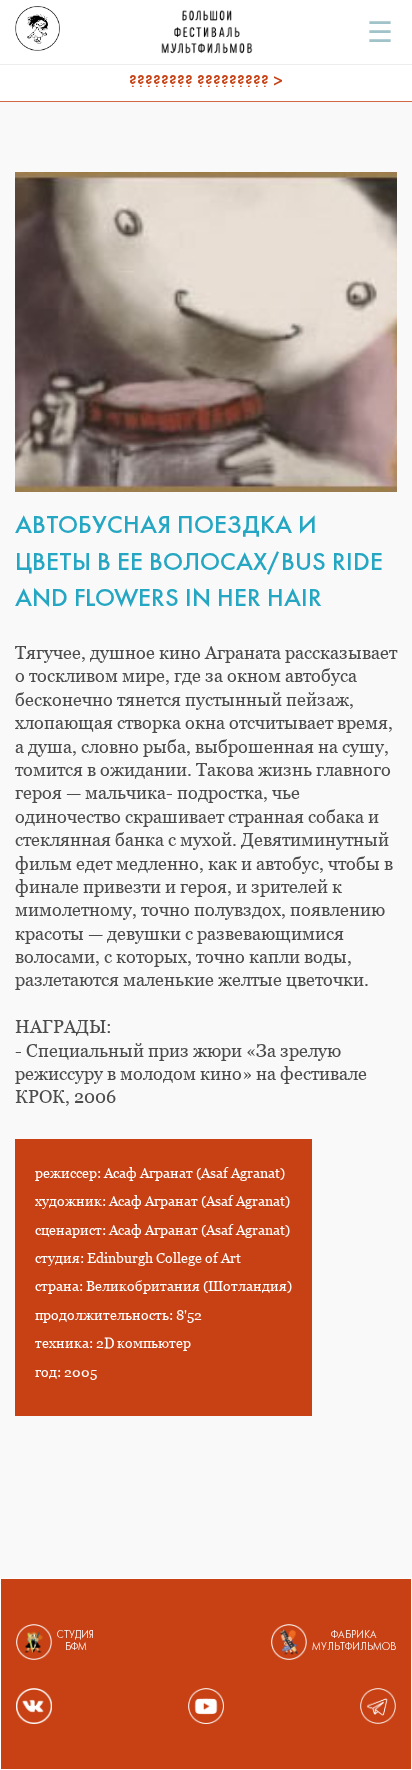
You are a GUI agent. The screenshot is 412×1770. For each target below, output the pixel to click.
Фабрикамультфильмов (354, 1641)
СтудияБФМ (75, 1641)
